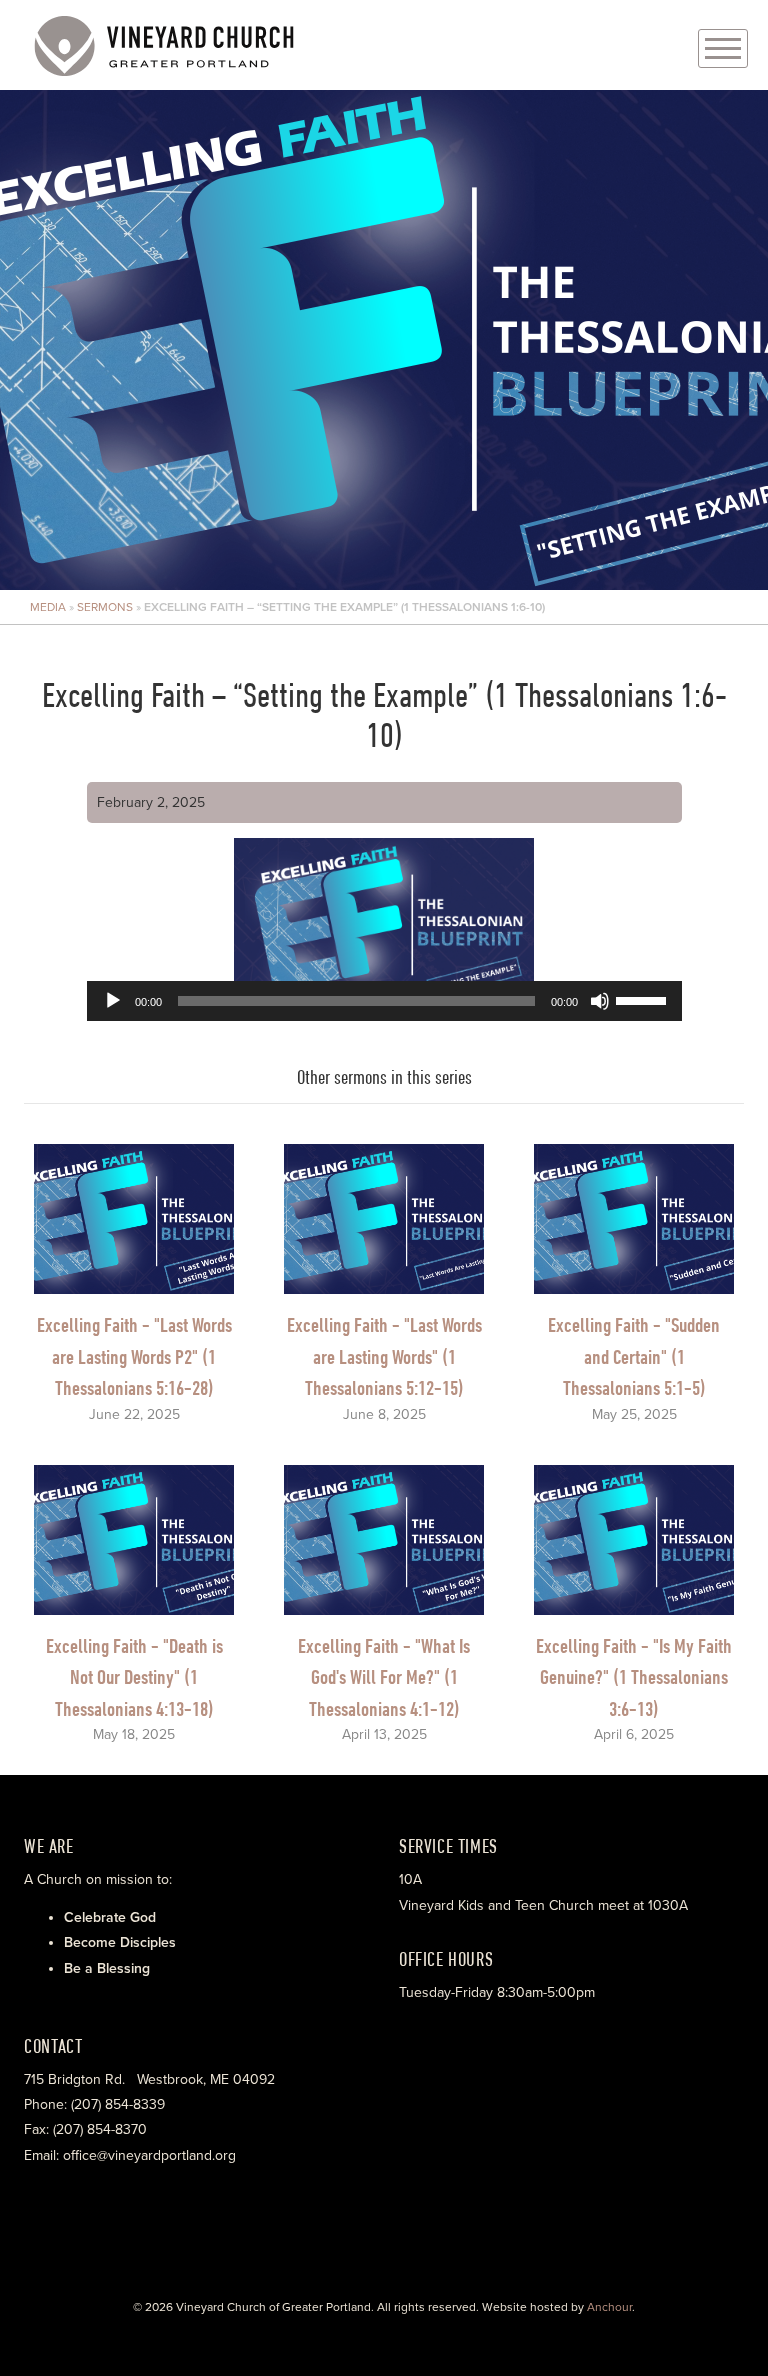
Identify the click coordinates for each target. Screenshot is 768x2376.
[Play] (113, 1001)
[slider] (644, 999)
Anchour (609, 2307)
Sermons (105, 607)
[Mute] (600, 1001)
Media (48, 607)
